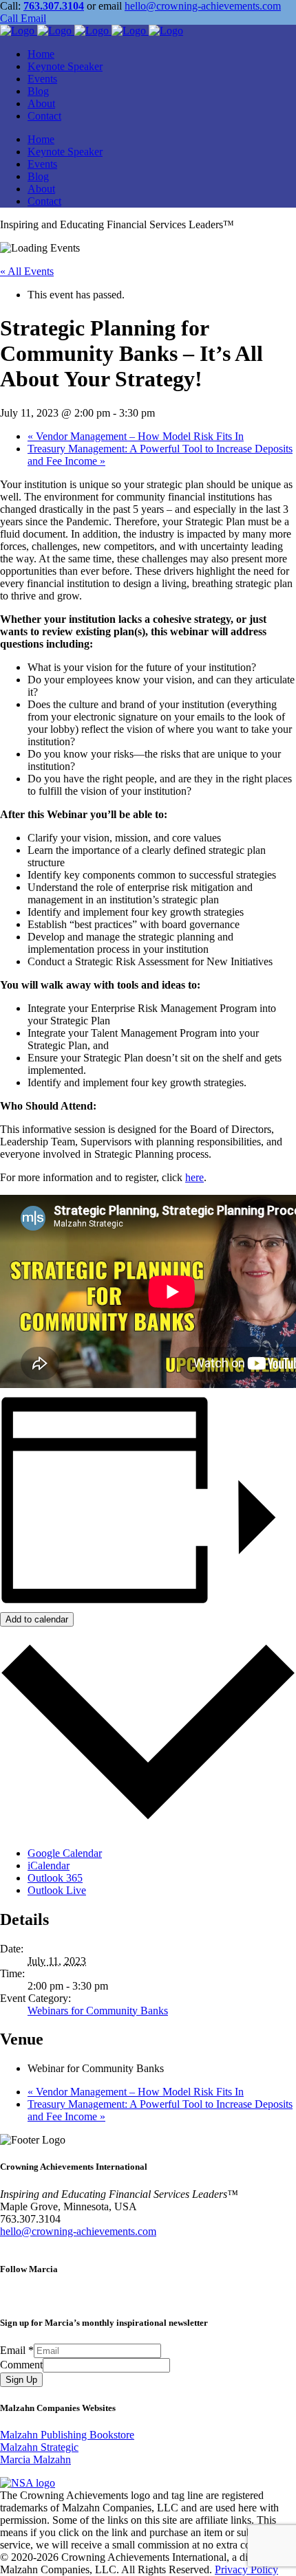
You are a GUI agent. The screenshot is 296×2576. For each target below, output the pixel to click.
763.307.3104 (54, 6)
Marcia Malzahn (35, 2459)
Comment (21, 2365)
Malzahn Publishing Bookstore (67, 2435)
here (194, 1177)
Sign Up (21, 2380)
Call (9, 18)
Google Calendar (65, 1853)
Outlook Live (57, 1890)
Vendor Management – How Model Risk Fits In (136, 436)
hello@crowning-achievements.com (203, 6)
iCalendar (49, 1865)
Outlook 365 (55, 1878)
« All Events (27, 271)
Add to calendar (37, 1619)
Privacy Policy (246, 2569)
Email (32, 18)
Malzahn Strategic (39, 2447)
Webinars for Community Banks (98, 2011)
